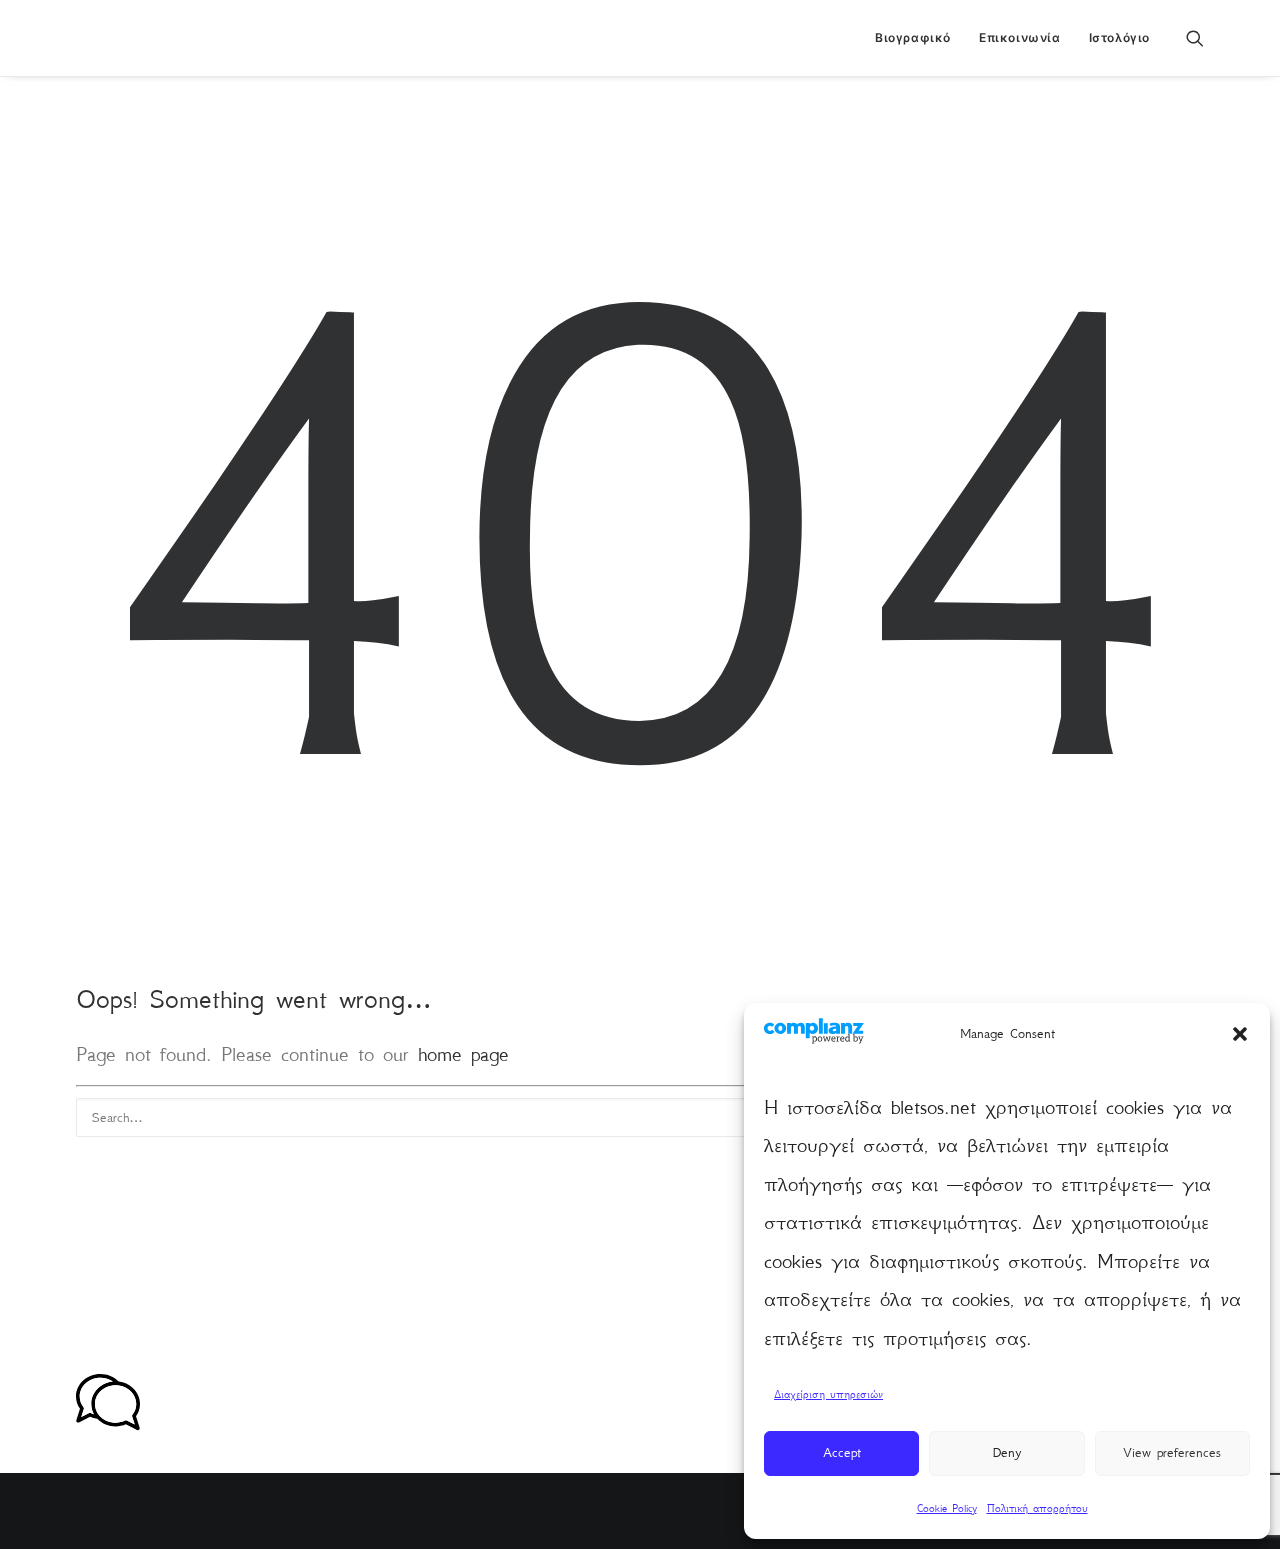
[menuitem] (913, 38)
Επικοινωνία (1020, 37)
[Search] (640, 1117)
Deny (1007, 1452)
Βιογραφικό (913, 37)
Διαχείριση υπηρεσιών (828, 1394)
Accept (842, 1452)
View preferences (1172, 1452)
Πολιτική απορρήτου (1037, 1508)
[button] (1240, 1034)
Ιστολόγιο (1119, 37)
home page (463, 1054)
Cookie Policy (947, 1508)
